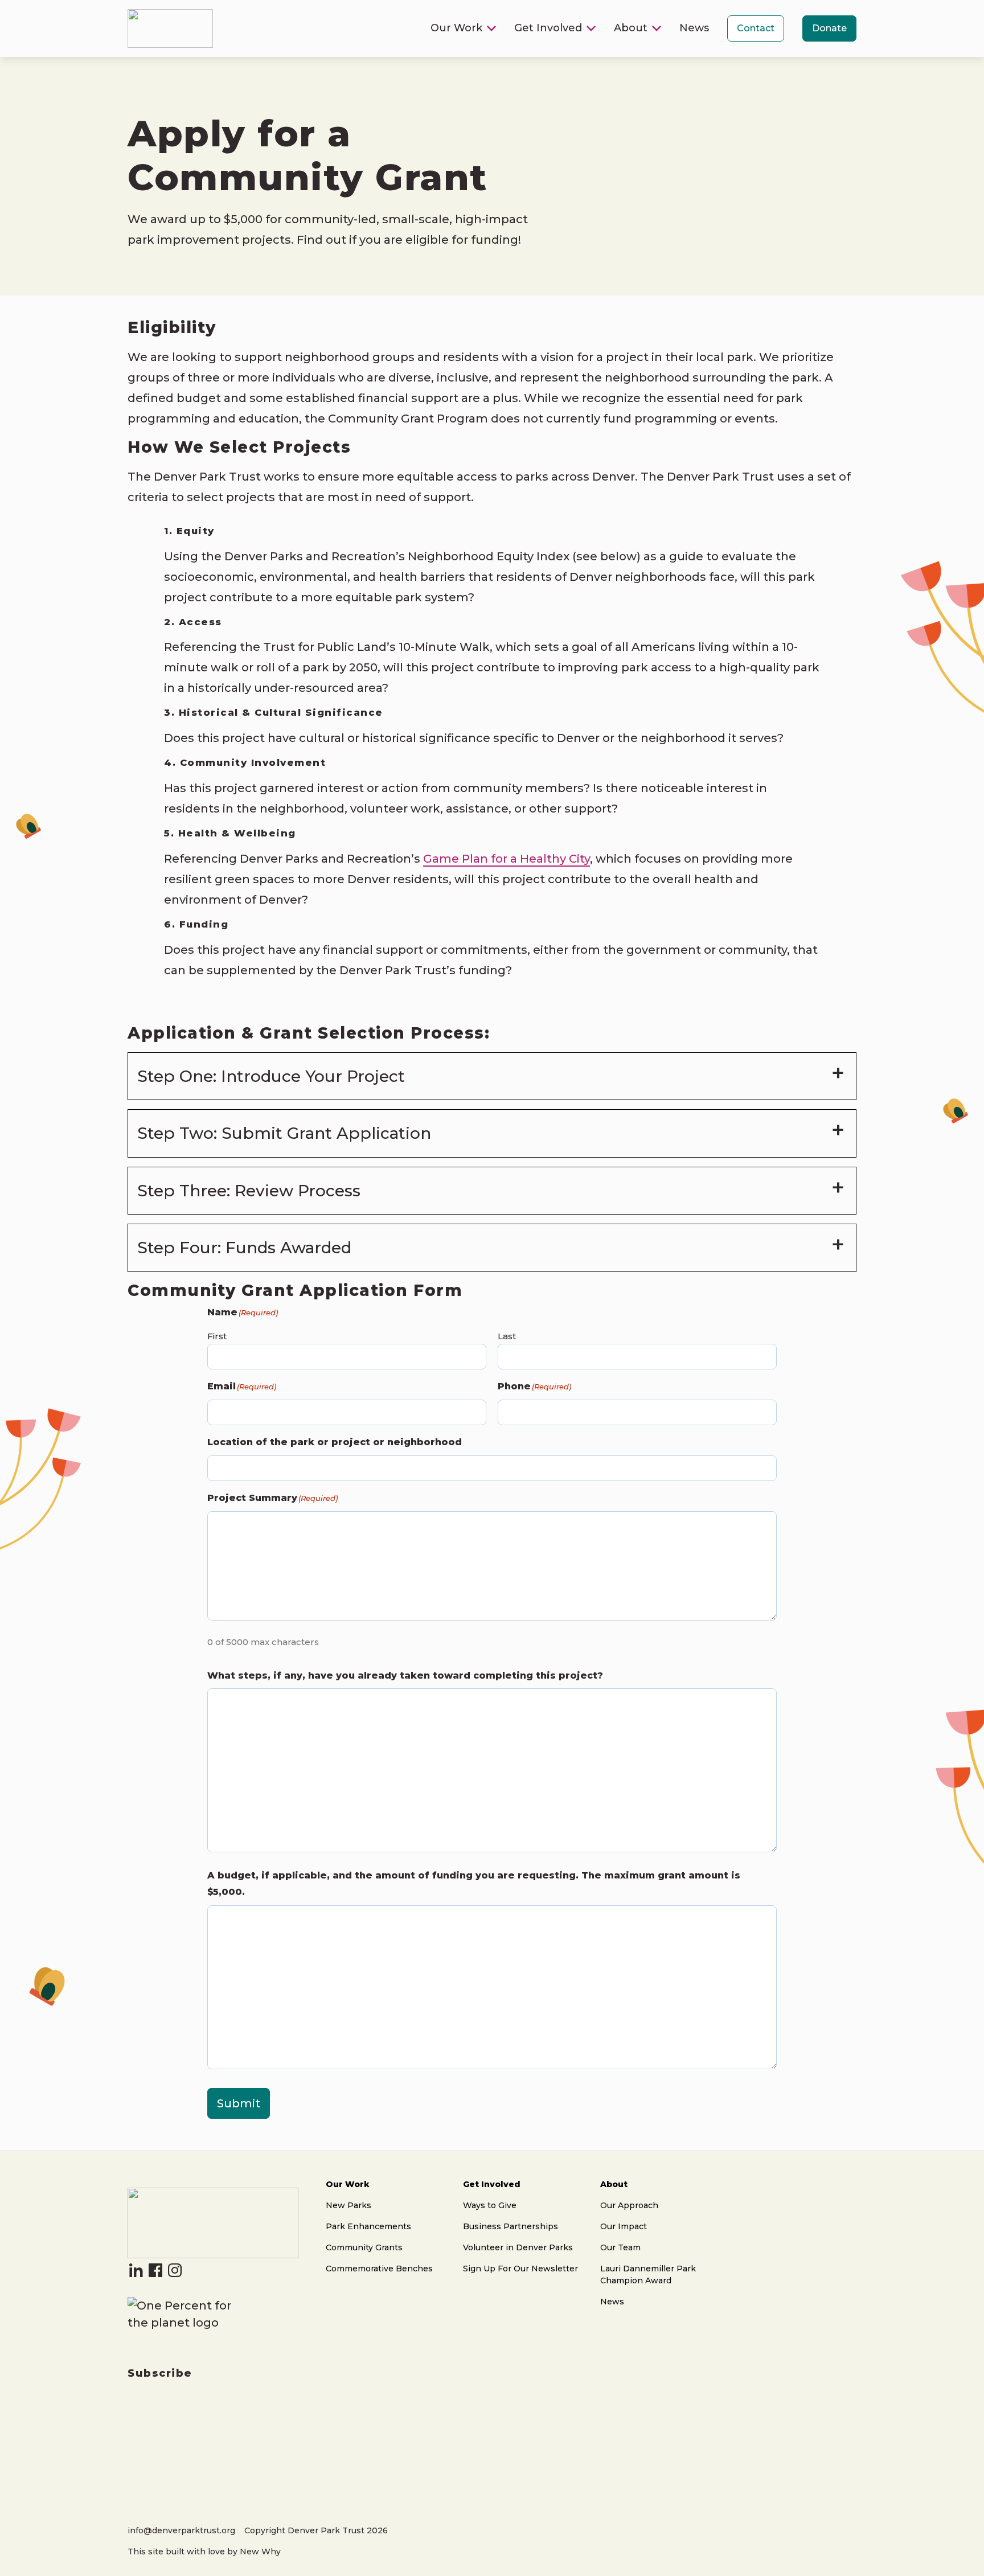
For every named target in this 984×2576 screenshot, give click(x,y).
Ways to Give (490, 2205)
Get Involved (548, 28)
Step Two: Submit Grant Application (284, 1133)
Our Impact (624, 2226)
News (694, 28)
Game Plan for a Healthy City (507, 859)
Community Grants (364, 2247)
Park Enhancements (368, 2226)
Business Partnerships (511, 2226)
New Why (260, 2552)
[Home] (170, 44)
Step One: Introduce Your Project (271, 1076)
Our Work (456, 28)
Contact (756, 28)
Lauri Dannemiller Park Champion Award (648, 2274)
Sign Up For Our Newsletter (520, 2269)
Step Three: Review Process (249, 1191)
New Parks (348, 2205)
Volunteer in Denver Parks (518, 2247)
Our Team (620, 2247)
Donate (829, 28)
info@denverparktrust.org (181, 2530)
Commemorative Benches (379, 2269)
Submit (239, 2103)
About (631, 28)
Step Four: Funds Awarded (244, 1248)
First (217, 1336)
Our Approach (629, 2205)
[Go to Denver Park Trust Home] (213, 2254)
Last (507, 1336)
